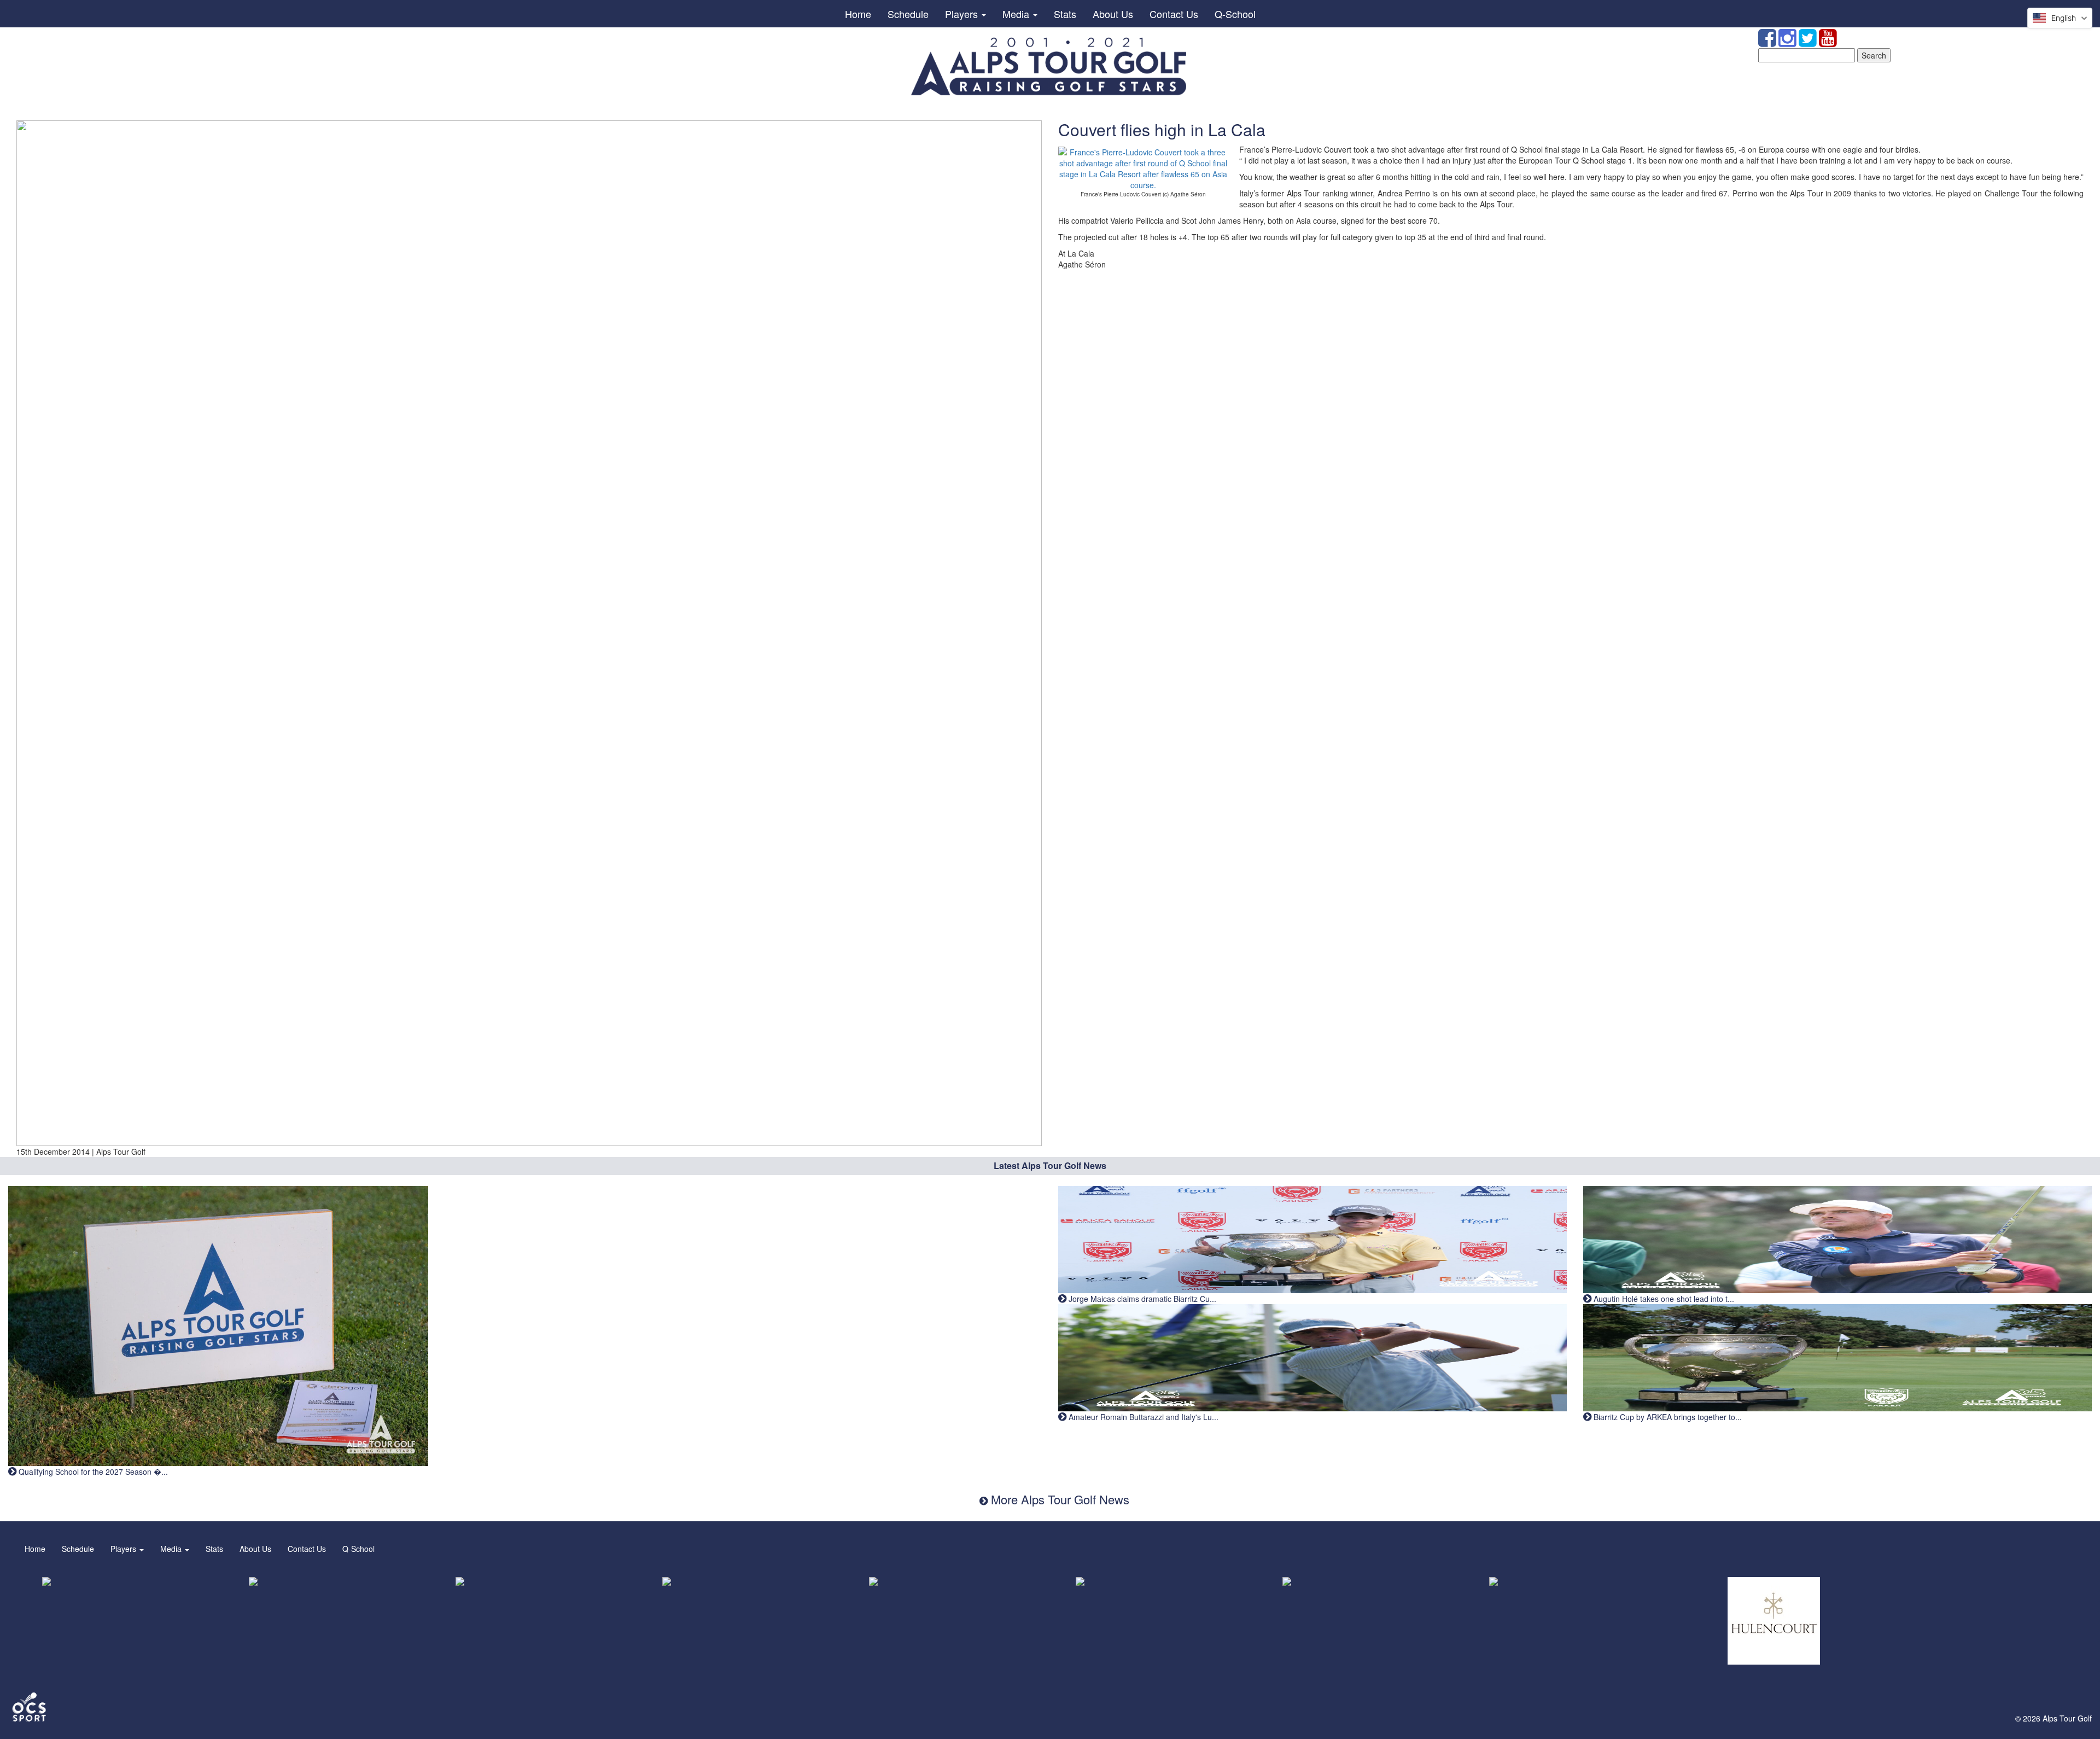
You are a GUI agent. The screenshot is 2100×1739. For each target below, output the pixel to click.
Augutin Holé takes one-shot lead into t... (1663, 1299)
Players (963, 14)
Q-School (1235, 14)
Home (858, 14)
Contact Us (1174, 14)
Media (1017, 14)
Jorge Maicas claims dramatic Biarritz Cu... (1141, 1299)
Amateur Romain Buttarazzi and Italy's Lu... (1142, 1417)
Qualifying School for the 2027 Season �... (92, 1472)
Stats (1065, 14)
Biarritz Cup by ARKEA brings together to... (1667, 1417)
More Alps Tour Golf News (1058, 1499)
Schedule (908, 14)
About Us (1113, 14)
